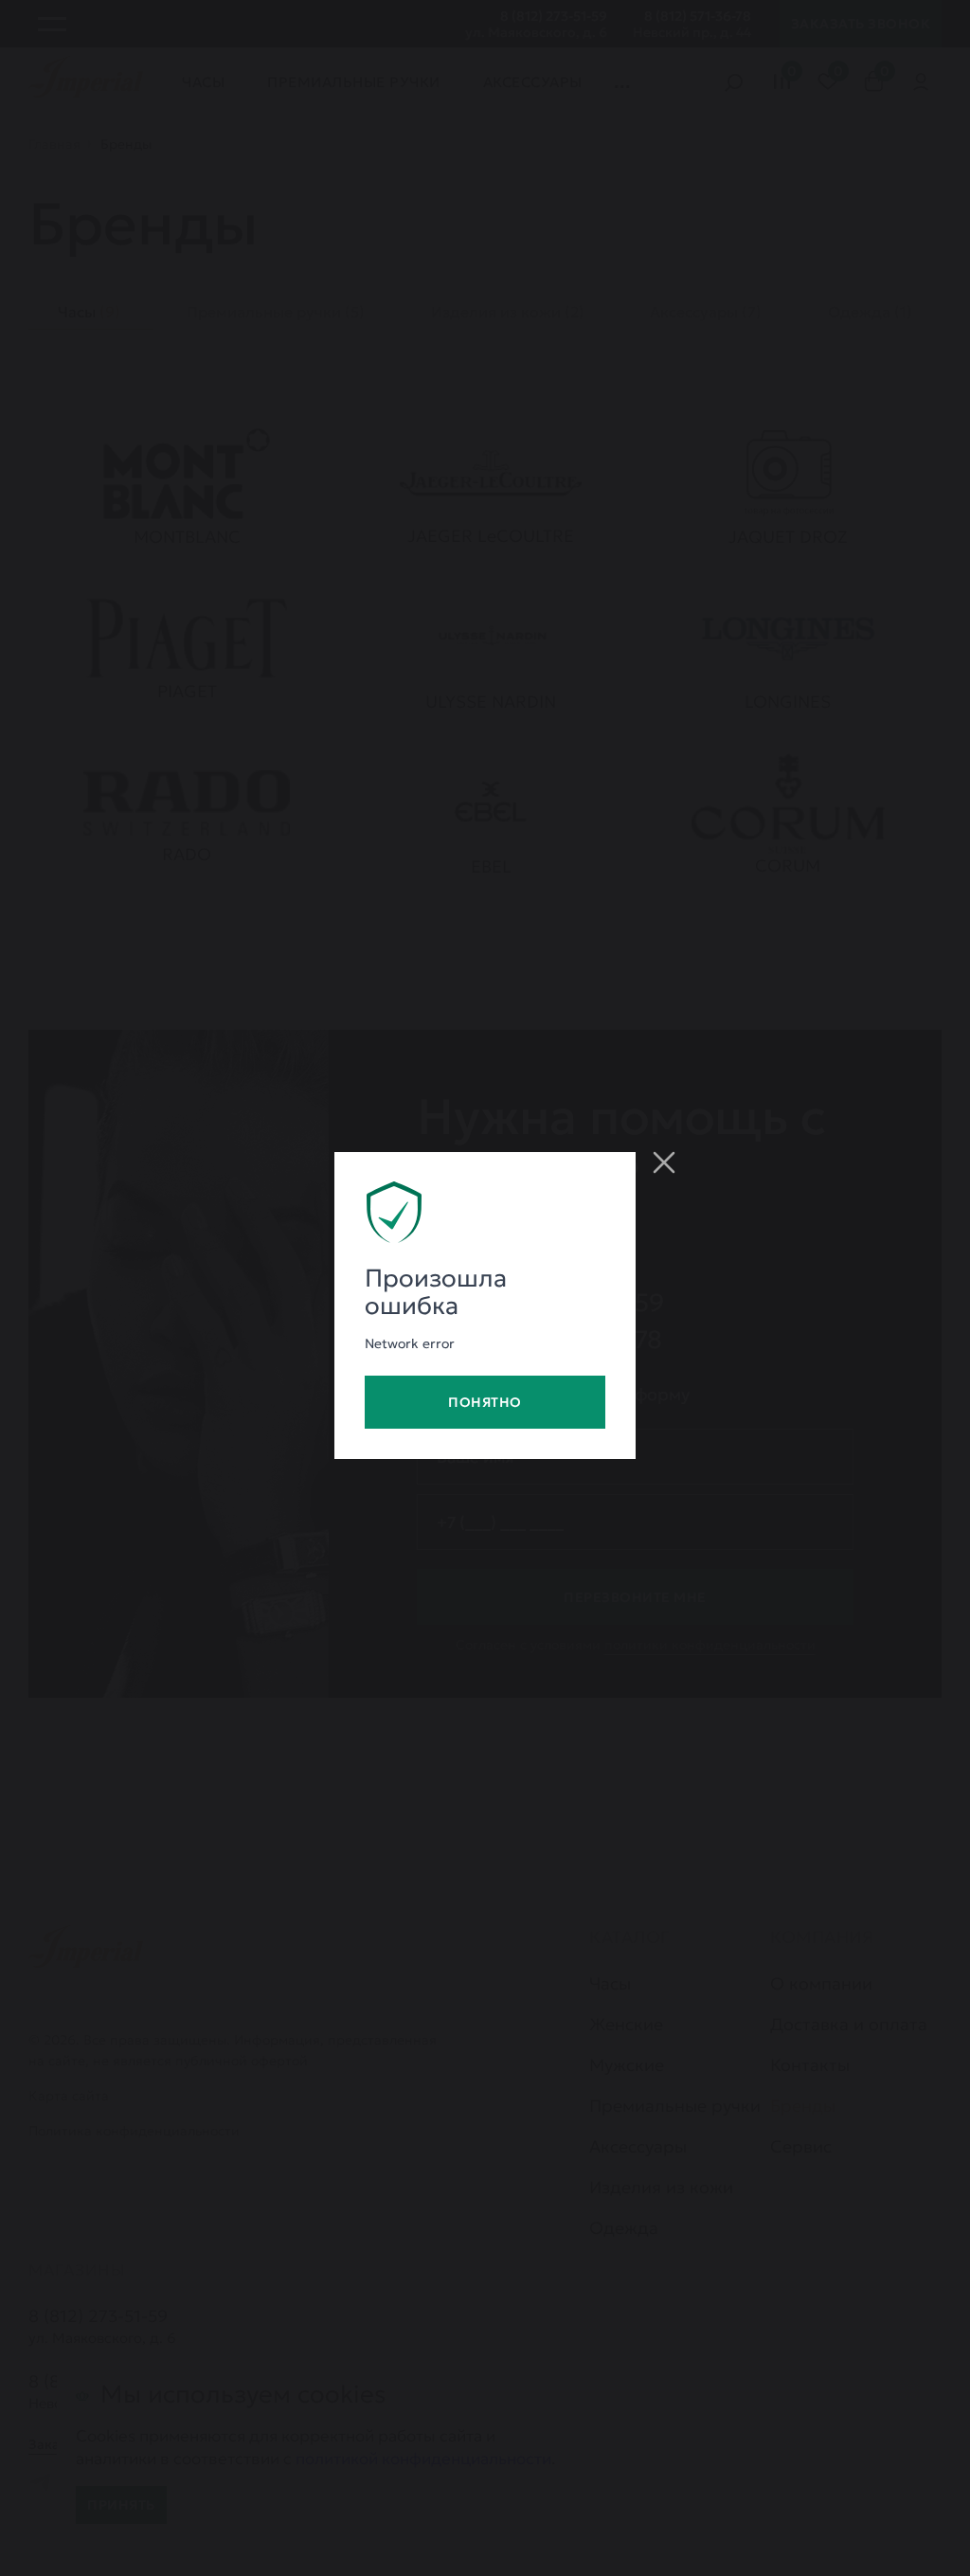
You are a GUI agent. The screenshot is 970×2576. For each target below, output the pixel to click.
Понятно (485, 1402)
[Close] (664, 1162)
